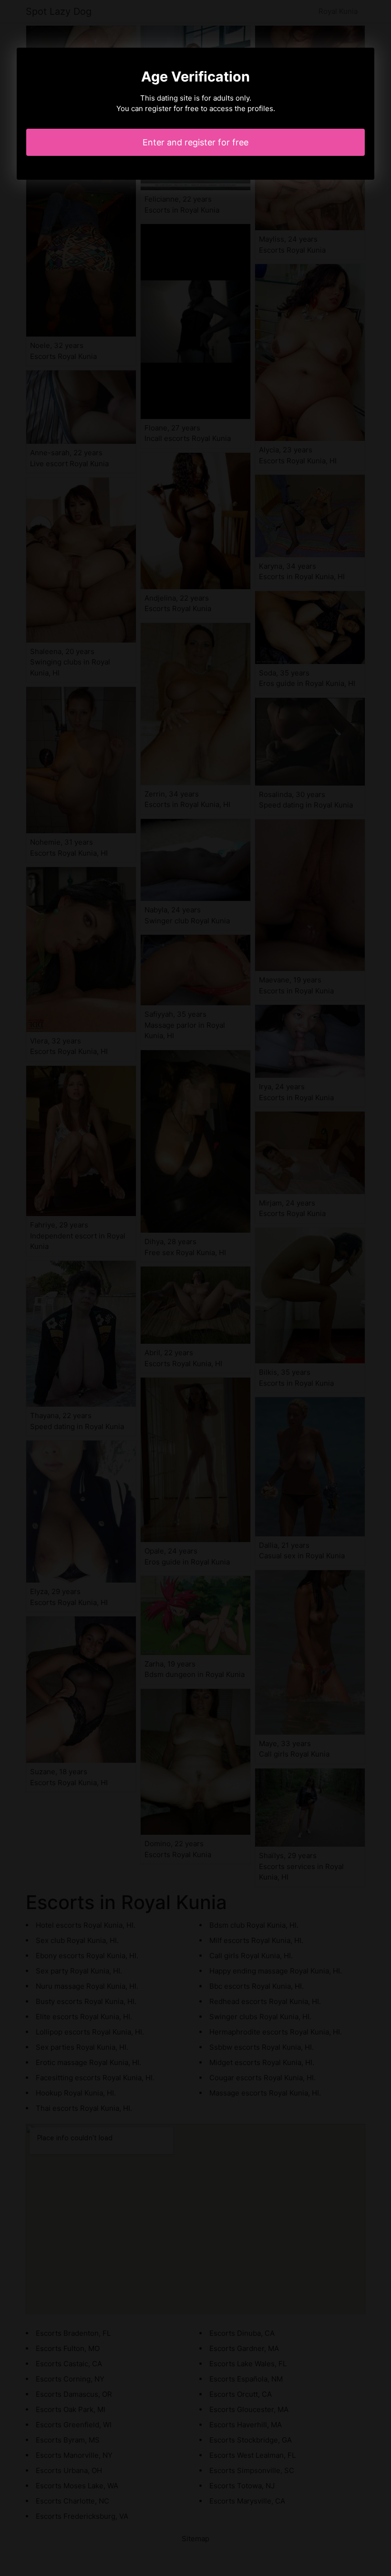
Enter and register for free (195, 142)
